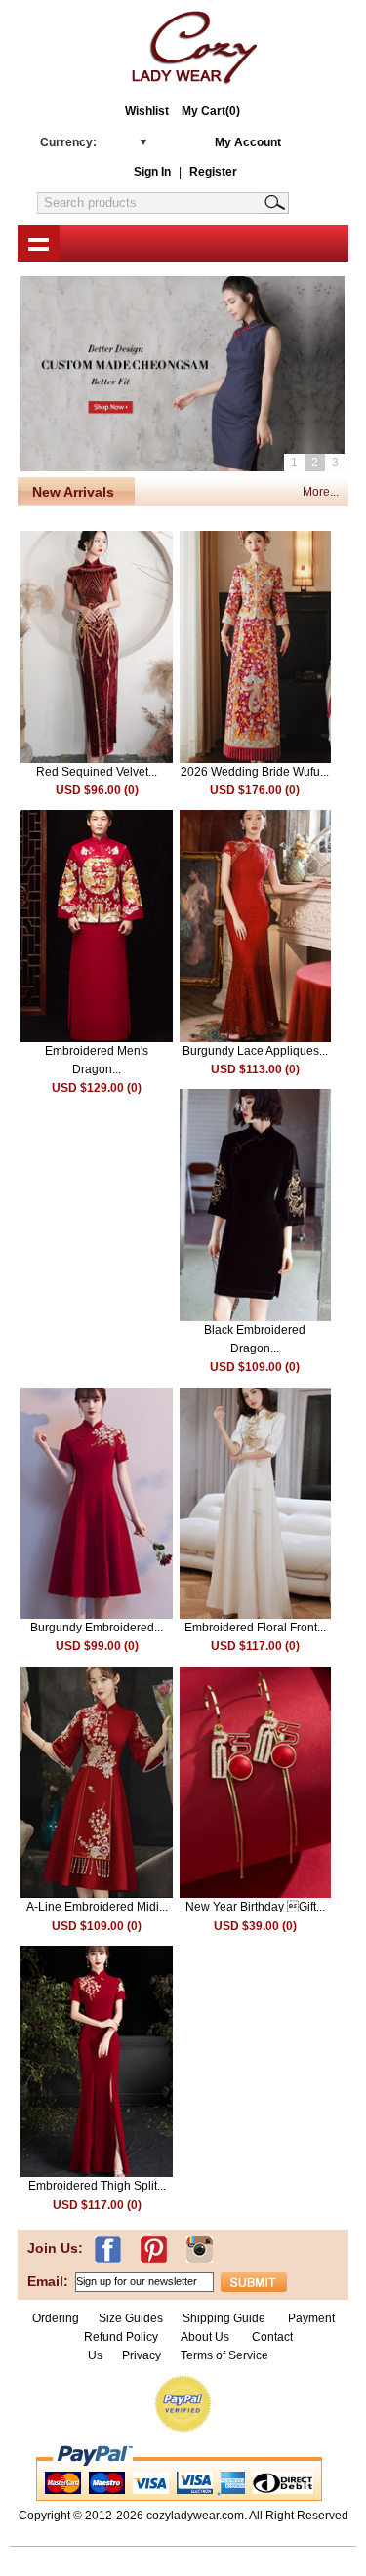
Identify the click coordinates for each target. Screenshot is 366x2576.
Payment (311, 2318)
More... (321, 492)
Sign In (152, 172)
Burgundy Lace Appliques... (255, 1051)
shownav (39, 243)
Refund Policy (121, 2337)
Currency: (68, 142)
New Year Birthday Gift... (255, 1907)
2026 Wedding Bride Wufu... (255, 772)
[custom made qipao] (183, 380)
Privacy (142, 2355)
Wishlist (147, 111)
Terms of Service (224, 2355)
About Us (206, 2337)
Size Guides (131, 2318)
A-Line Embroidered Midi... (97, 1907)
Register (213, 172)
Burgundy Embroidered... (97, 1628)
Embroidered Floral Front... (255, 1628)
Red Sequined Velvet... (97, 772)
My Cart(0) (211, 111)
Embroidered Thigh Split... (97, 2186)
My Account (248, 142)
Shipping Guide (224, 2318)
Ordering (56, 2318)
